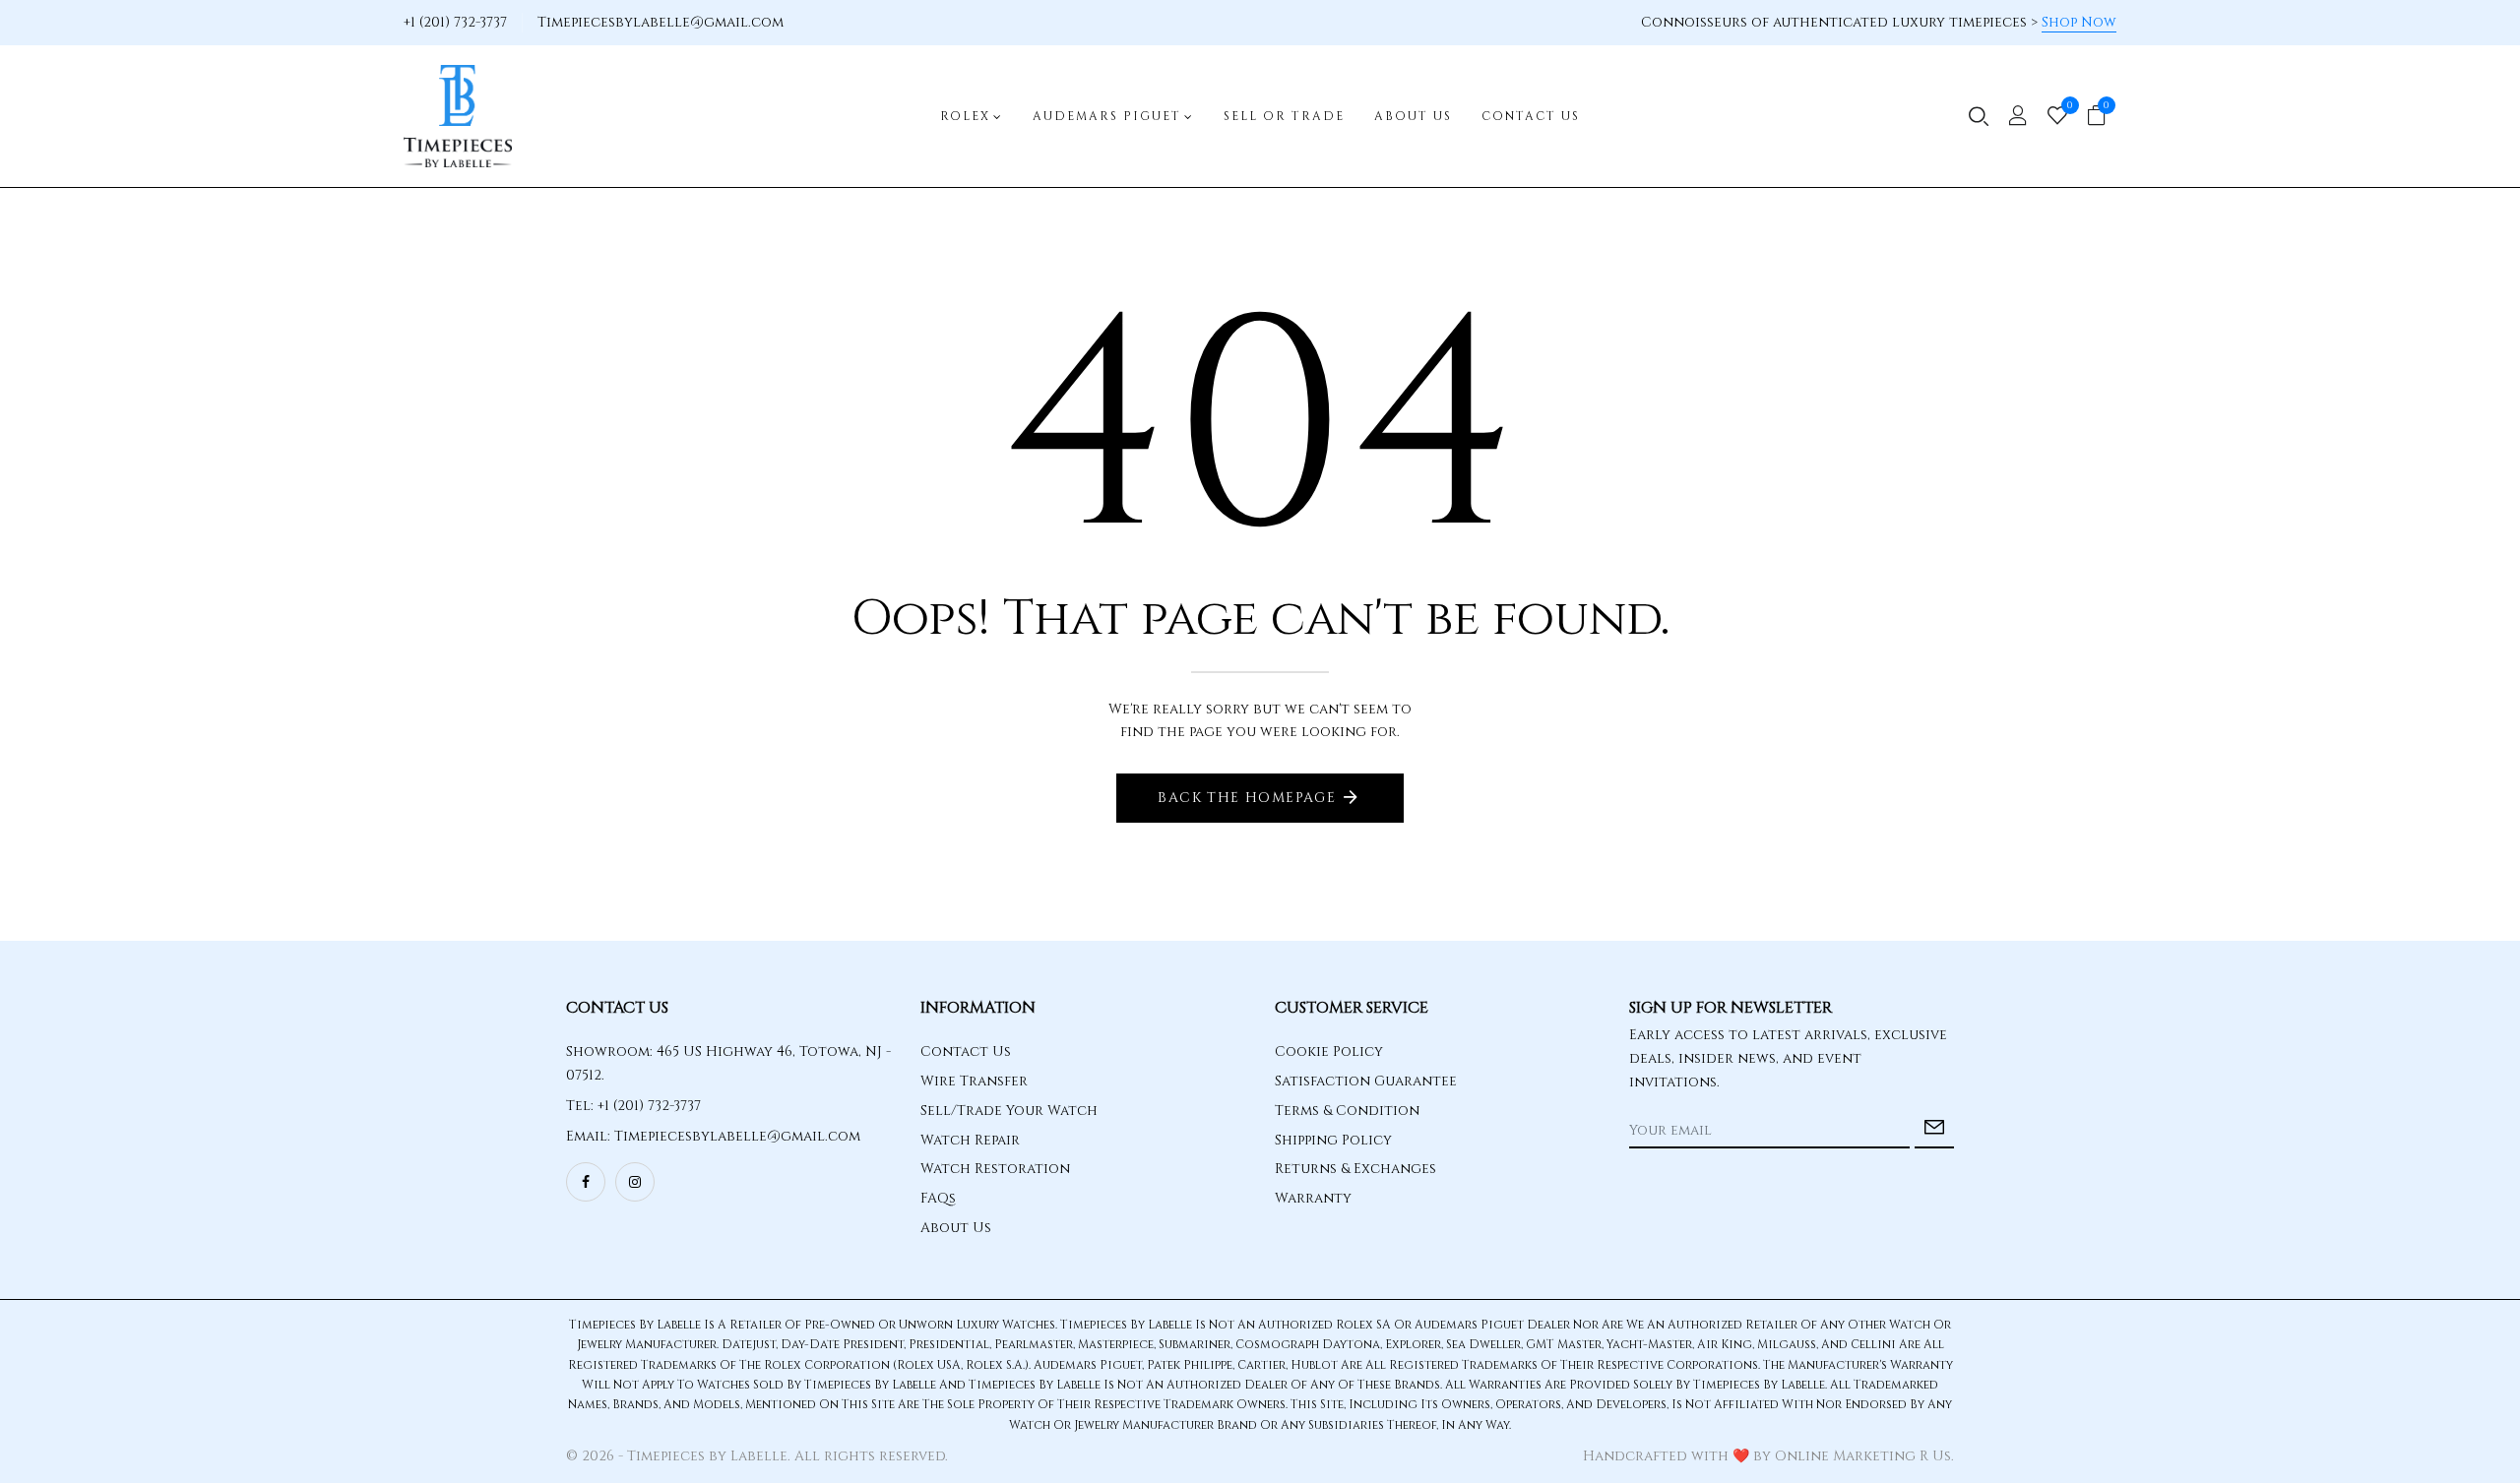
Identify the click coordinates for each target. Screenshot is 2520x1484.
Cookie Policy (1329, 1051)
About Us (1413, 116)
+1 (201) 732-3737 (455, 22)
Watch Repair (970, 1140)
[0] (2057, 118)
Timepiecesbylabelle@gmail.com (661, 22)
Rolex (965, 116)
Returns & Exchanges (1355, 1169)
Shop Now (2079, 22)
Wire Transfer (974, 1081)
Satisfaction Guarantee (1366, 1081)
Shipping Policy (1333, 1140)
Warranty (1313, 1198)
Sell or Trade (1284, 116)
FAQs (938, 1198)
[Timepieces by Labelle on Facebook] (586, 1182)
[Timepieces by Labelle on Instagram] (635, 1182)
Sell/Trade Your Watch (1009, 1111)
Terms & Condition (1347, 1111)
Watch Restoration (995, 1169)
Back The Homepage (1247, 798)
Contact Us (1531, 116)
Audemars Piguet (1107, 116)
